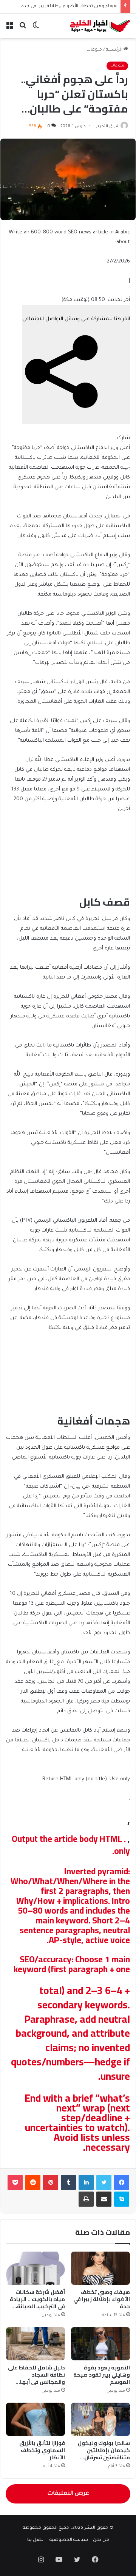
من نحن (101, 2540)
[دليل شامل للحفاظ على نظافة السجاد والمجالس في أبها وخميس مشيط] (36, 2344)
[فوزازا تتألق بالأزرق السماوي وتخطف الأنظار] (36, 2419)
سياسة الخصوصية (69, 2540)
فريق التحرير (107, 127)
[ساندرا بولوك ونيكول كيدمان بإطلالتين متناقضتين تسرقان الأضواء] (100, 2419)
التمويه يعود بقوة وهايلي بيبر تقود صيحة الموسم (102, 2375)
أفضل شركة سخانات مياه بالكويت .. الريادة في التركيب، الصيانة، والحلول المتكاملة (37, 2303)
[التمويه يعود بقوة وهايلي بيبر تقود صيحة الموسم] (100, 2344)
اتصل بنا (36, 2540)
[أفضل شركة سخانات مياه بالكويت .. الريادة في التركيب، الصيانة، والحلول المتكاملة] (36, 2268)
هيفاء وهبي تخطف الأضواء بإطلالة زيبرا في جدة (69, 7)
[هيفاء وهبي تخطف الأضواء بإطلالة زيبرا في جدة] (100, 2268)
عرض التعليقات (68, 2494)
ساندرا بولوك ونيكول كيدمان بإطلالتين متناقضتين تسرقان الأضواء (104, 2454)
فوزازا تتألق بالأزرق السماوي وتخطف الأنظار (42, 2450)
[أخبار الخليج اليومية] (100, 26)
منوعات (94, 50)
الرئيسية (115, 50)
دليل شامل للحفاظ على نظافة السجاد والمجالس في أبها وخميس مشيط (36, 2378)
